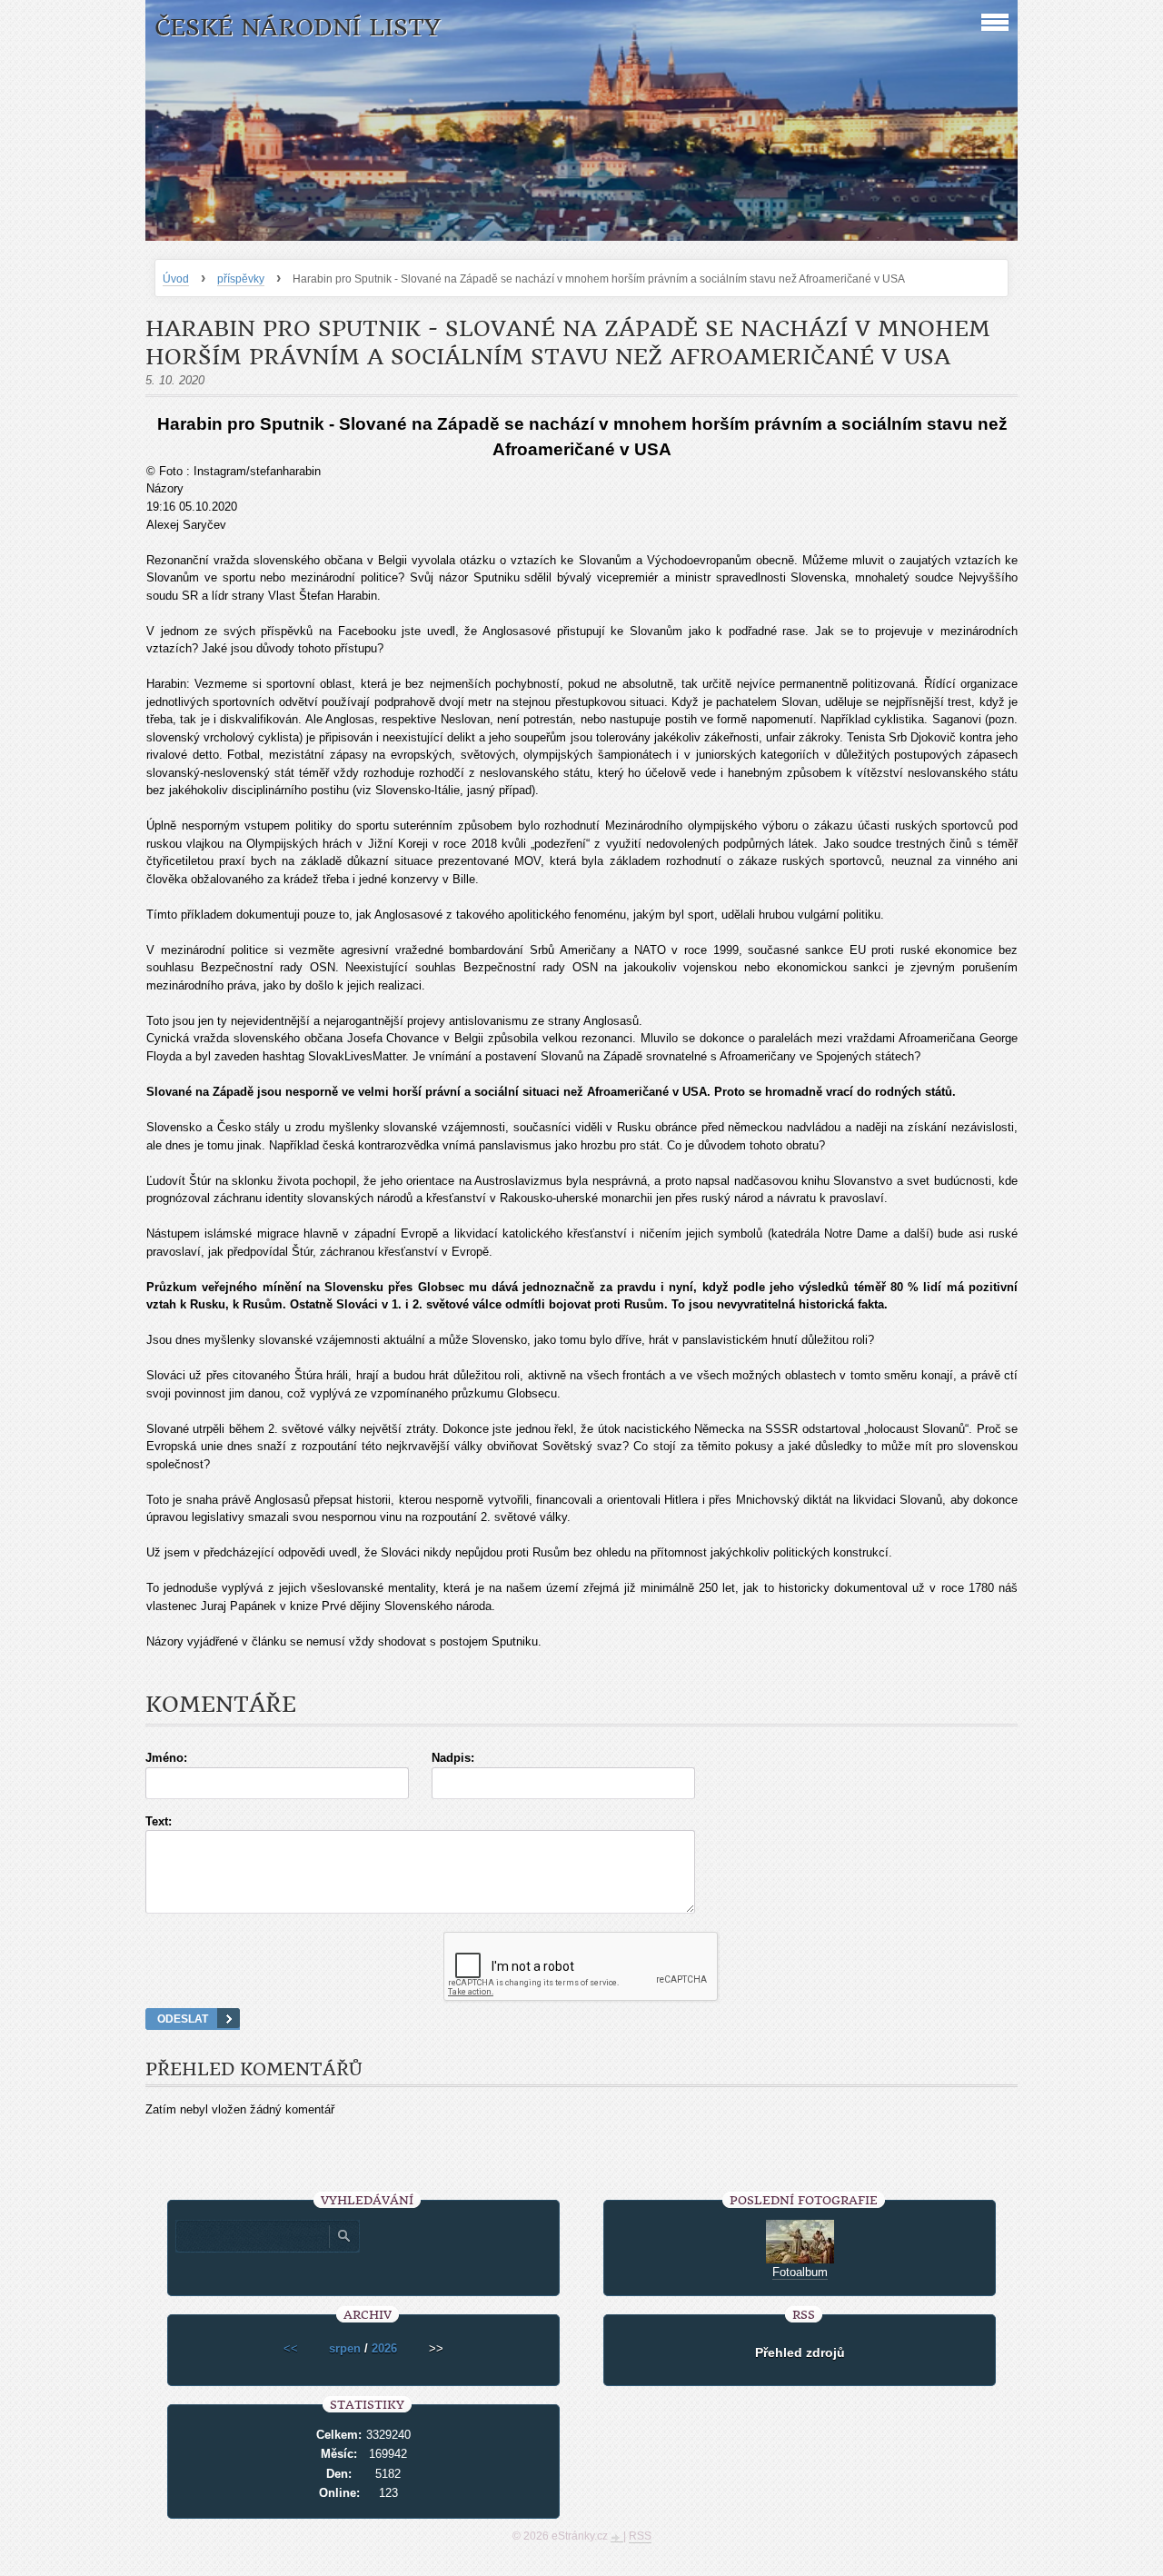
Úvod (176, 279)
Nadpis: (453, 1758)
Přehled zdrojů (800, 2352)
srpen (345, 2348)
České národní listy (298, 28)
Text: (159, 1821)
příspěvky (241, 279)
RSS (640, 2536)
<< (291, 2348)
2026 (384, 2348)
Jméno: (166, 1758)
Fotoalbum (800, 2272)
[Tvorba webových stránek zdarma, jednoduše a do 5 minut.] (617, 2538)
